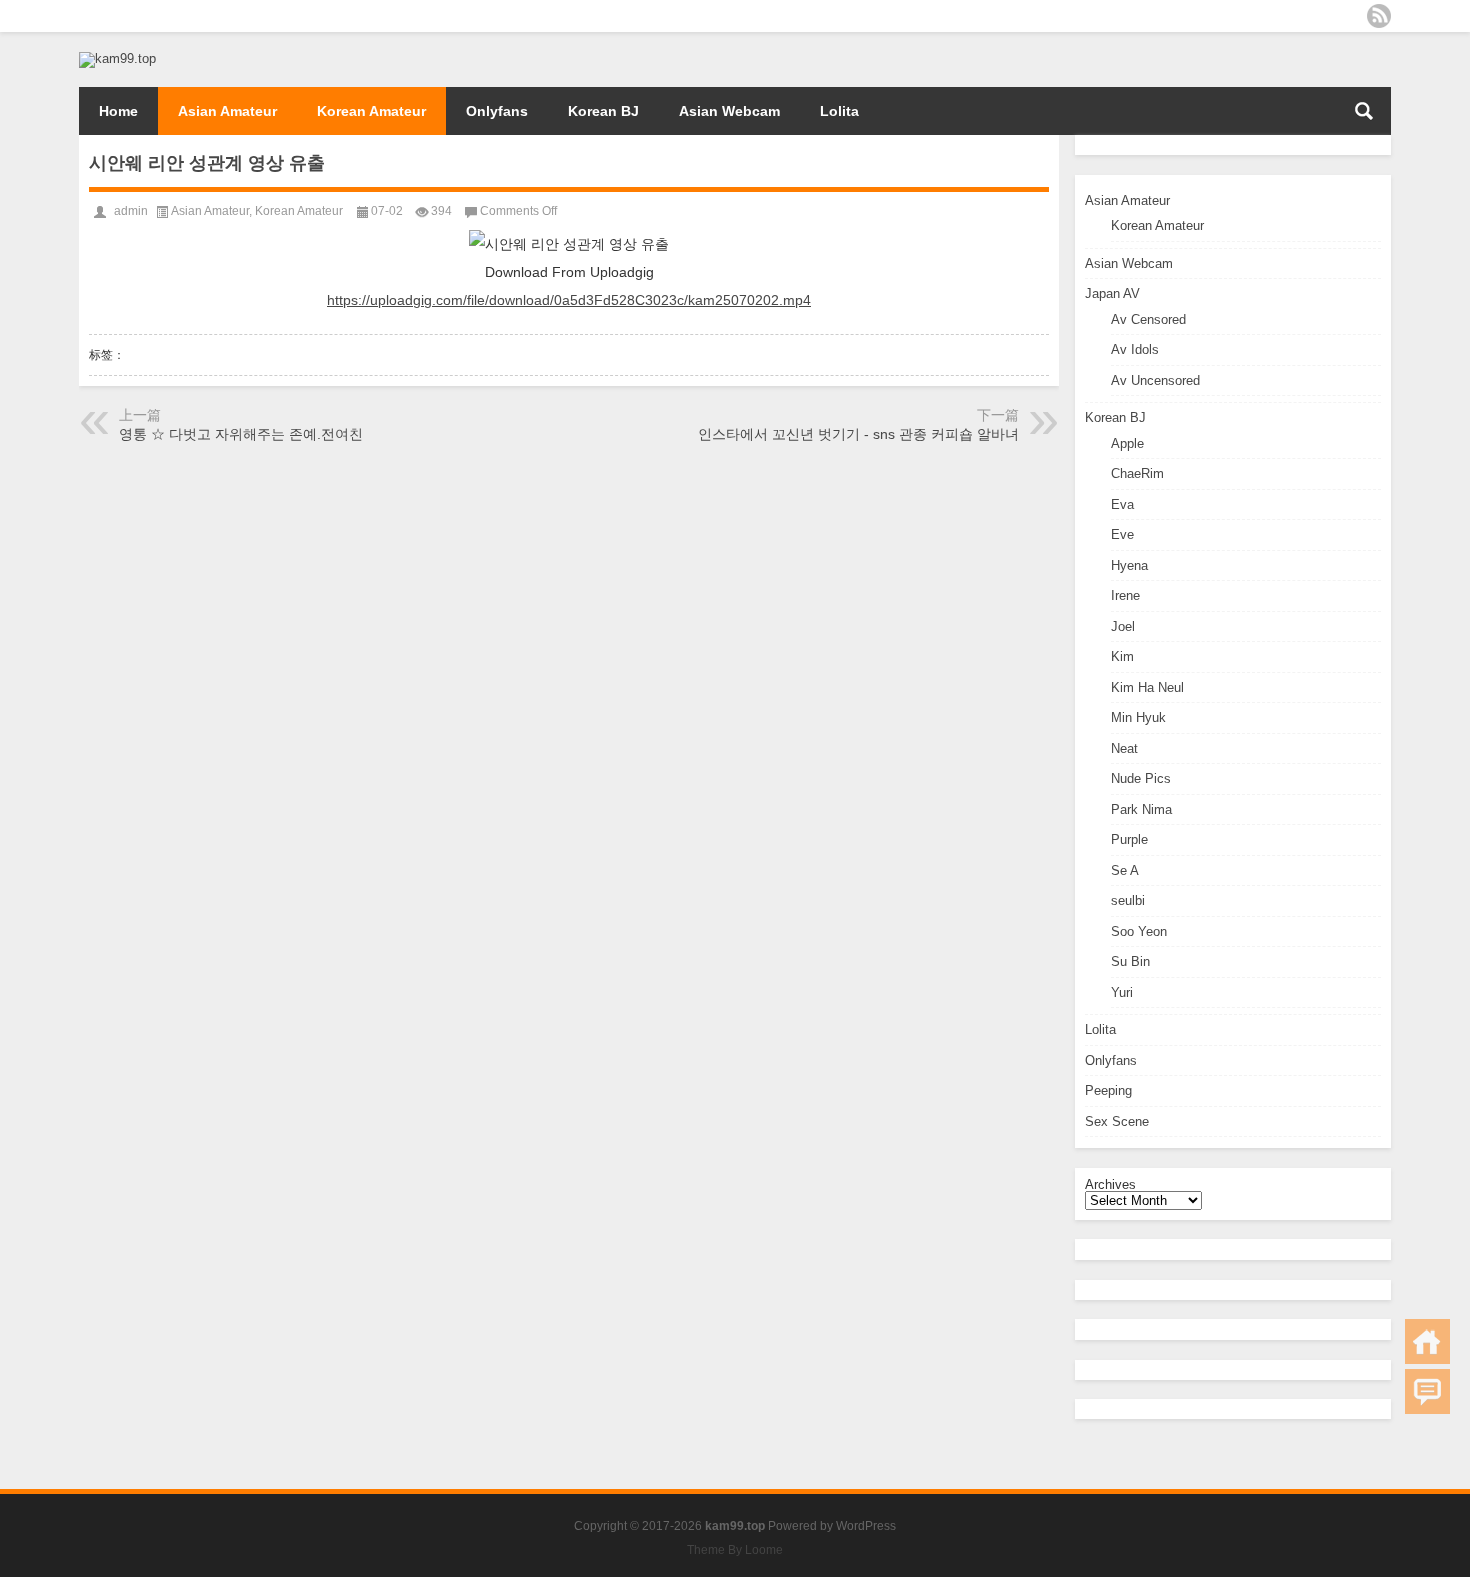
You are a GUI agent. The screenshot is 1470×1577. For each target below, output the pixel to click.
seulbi (1128, 900)
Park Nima (1141, 809)
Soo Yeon (1139, 931)
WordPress (866, 1526)
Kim (1122, 656)
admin (131, 211)
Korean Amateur (371, 111)
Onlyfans (497, 111)
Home (118, 111)
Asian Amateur (227, 111)
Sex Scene (1117, 1121)
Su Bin (1130, 961)
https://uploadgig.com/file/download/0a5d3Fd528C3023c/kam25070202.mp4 (569, 300)
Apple (1127, 443)
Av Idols (1135, 349)
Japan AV (1112, 293)
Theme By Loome (735, 1550)
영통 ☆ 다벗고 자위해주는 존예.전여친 (241, 434)
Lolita (839, 111)
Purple (1129, 839)
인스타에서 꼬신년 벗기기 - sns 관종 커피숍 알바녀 (858, 434)
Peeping (1108, 1090)
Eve (1122, 534)
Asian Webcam (729, 111)
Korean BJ (603, 111)
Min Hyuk (1138, 717)
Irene (1125, 595)
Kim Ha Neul (1147, 687)
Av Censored (1148, 319)
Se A (1125, 870)
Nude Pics (1141, 778)
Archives (1110, 1184)
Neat (1124, 748)
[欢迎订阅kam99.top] (1379, 16)
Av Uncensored (1155, 380)
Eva (1122, 504)
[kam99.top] (117, 58)
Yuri (1122, 992)
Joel (1123, 626)
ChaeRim (1137, 473)
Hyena (1129, 565)
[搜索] (1364, 111)
